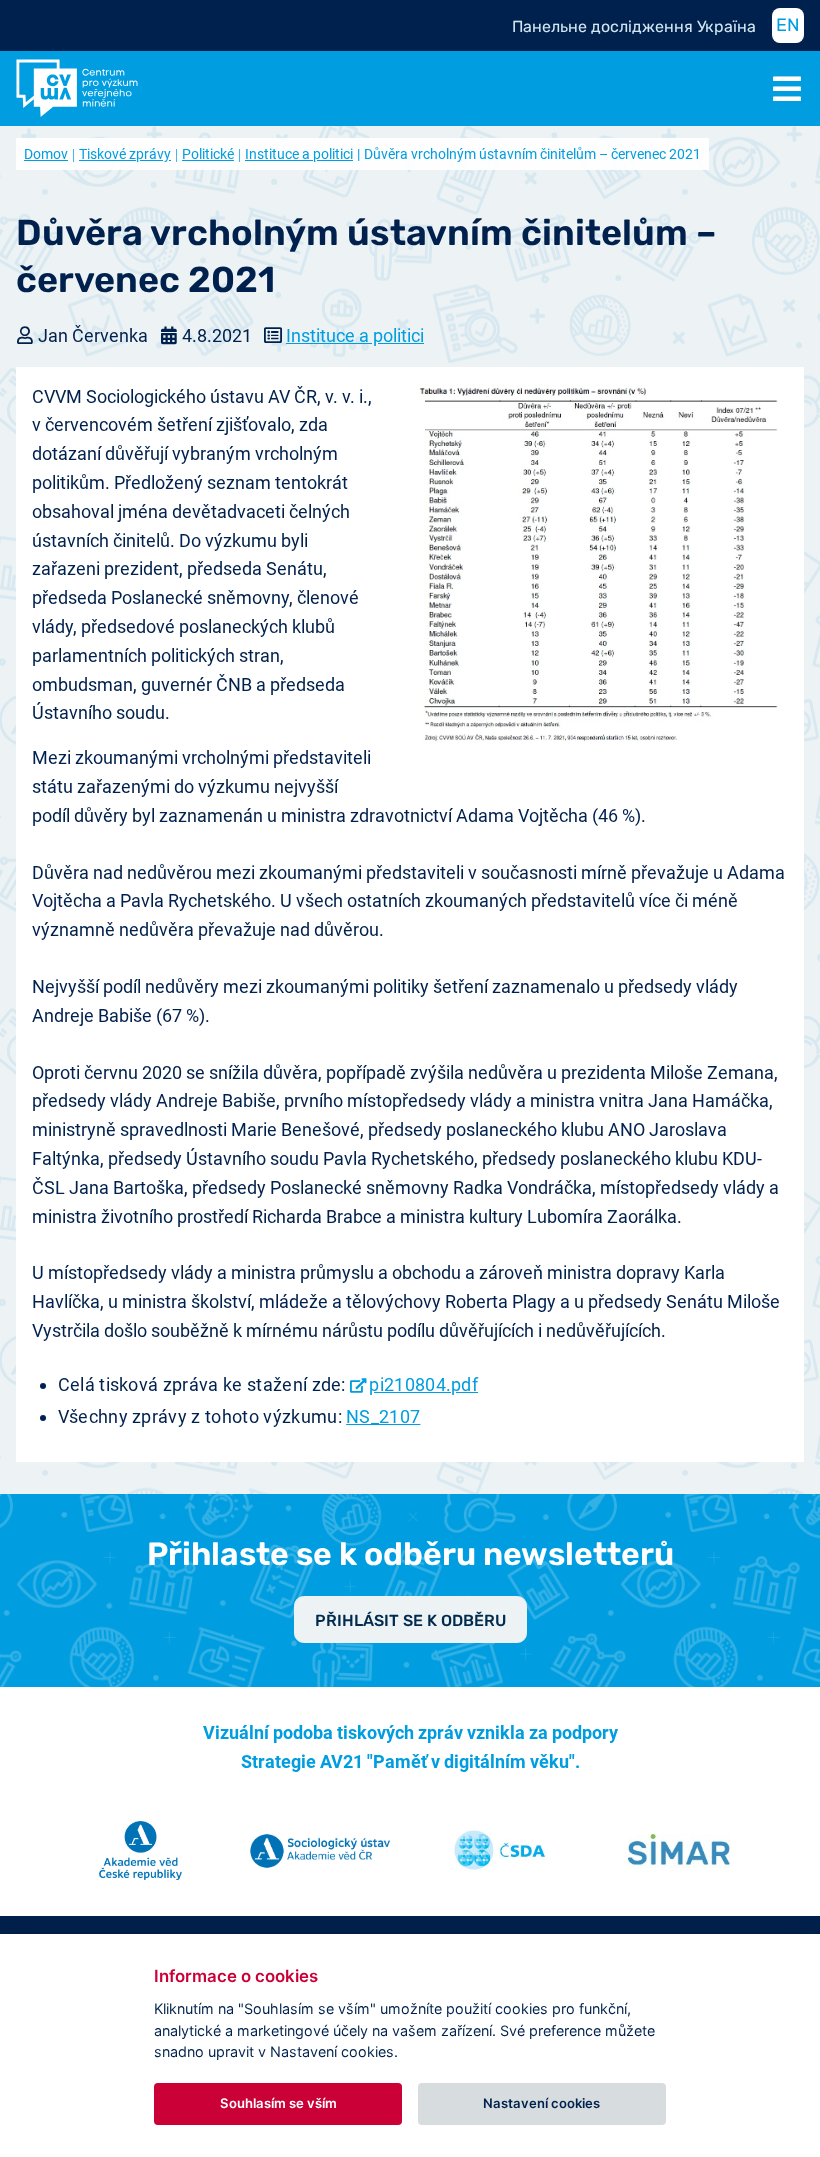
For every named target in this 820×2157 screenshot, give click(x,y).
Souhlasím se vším (278, 2103)
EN (788, 25)
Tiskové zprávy (125, 154)
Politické (208, 154)
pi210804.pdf (423, 1384)
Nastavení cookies (541, 2103)
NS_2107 (383, 1416)
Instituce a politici (299, 154)
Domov (46, 154)
